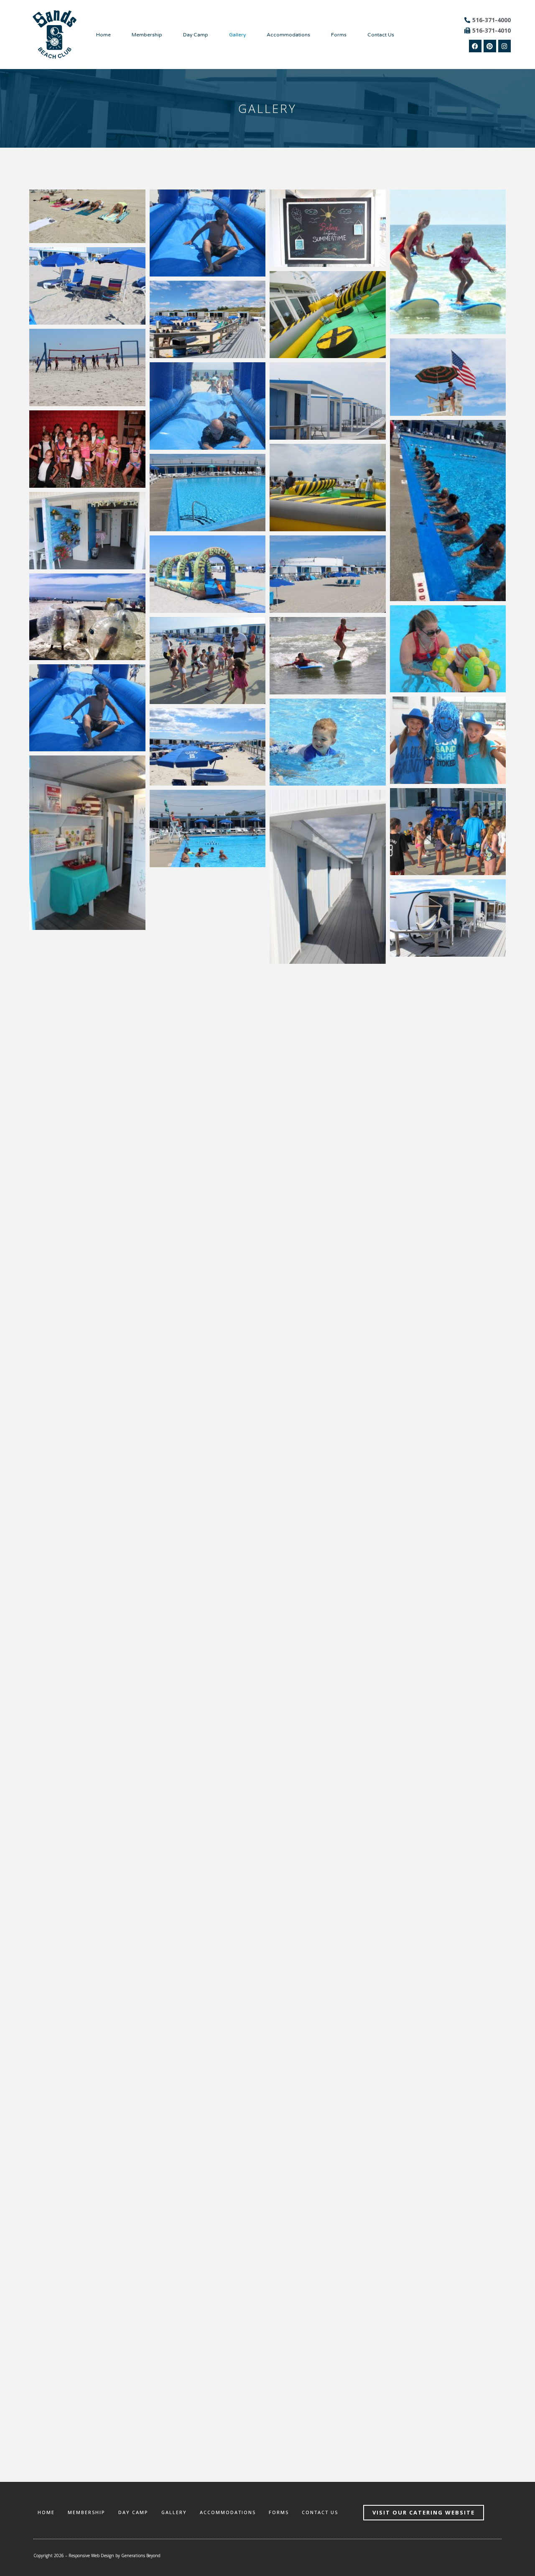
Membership (147, 35)
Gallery (237, 35)
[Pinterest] (490, 46)
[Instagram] (504, 46)
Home (103, 35)
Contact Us (381, 35)
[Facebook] (475, 46)
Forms (339, 35)
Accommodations (288, 35)
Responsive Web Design (91, 2556)
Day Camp (196, 35)
